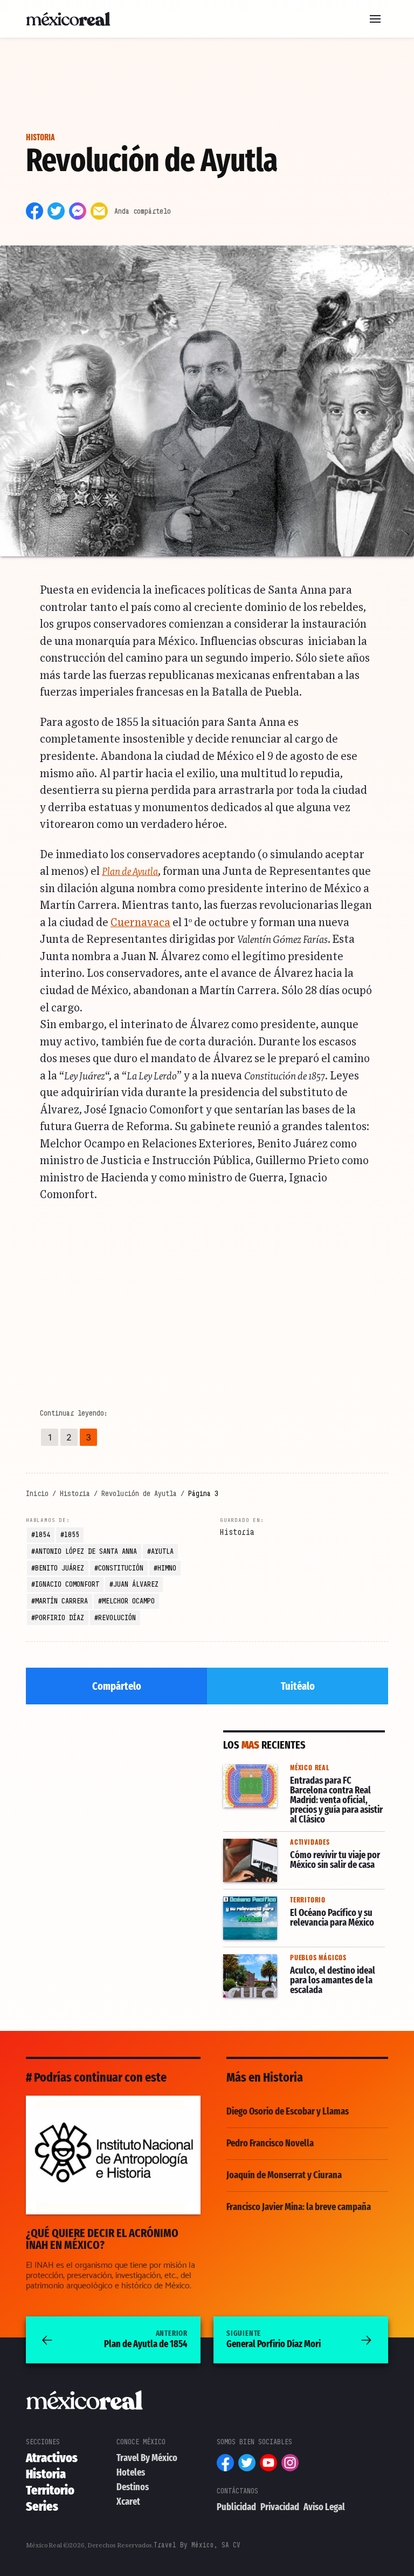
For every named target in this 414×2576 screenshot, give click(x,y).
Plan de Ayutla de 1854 (146, 2339)
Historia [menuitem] (46, 2474)
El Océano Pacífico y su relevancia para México (300, 1904)
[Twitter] (56, 211)
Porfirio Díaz (60, 1617)
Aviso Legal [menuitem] (324, 2507)
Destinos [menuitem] (133, 2487)
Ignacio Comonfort (67, 1584)
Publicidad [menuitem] (236, 2507)
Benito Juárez (60, 1568)
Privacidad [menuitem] (280, 2507)
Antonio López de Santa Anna (86, 1551)
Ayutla (162, 1551)
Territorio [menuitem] (50, 2491)
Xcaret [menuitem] (128, 2502)
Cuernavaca (140, 923)
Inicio (37, 1493)
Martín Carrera (61, 1601)
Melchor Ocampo (128, 1601)
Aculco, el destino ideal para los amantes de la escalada (296, 1962)
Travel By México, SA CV (197, 2545)
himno (167, 1568)
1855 (72, 1534)
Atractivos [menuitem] (52, 2458)
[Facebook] (34, 211)
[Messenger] (78, 211)
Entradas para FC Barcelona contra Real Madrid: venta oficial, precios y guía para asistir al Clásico (302, 1779)
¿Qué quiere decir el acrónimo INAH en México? (107, 2110)
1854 (43, 1534)
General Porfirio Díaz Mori (274, 2339)
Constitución (121, 1568)
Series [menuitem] (42, 2507)
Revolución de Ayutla (139, 1493)
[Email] (99, 211)
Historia (40, 137)
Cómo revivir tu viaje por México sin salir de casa (297, 1846)
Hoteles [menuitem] (131, 2472)
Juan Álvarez (136, 1584)
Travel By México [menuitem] (147, 2458)
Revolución (117, 1617)
